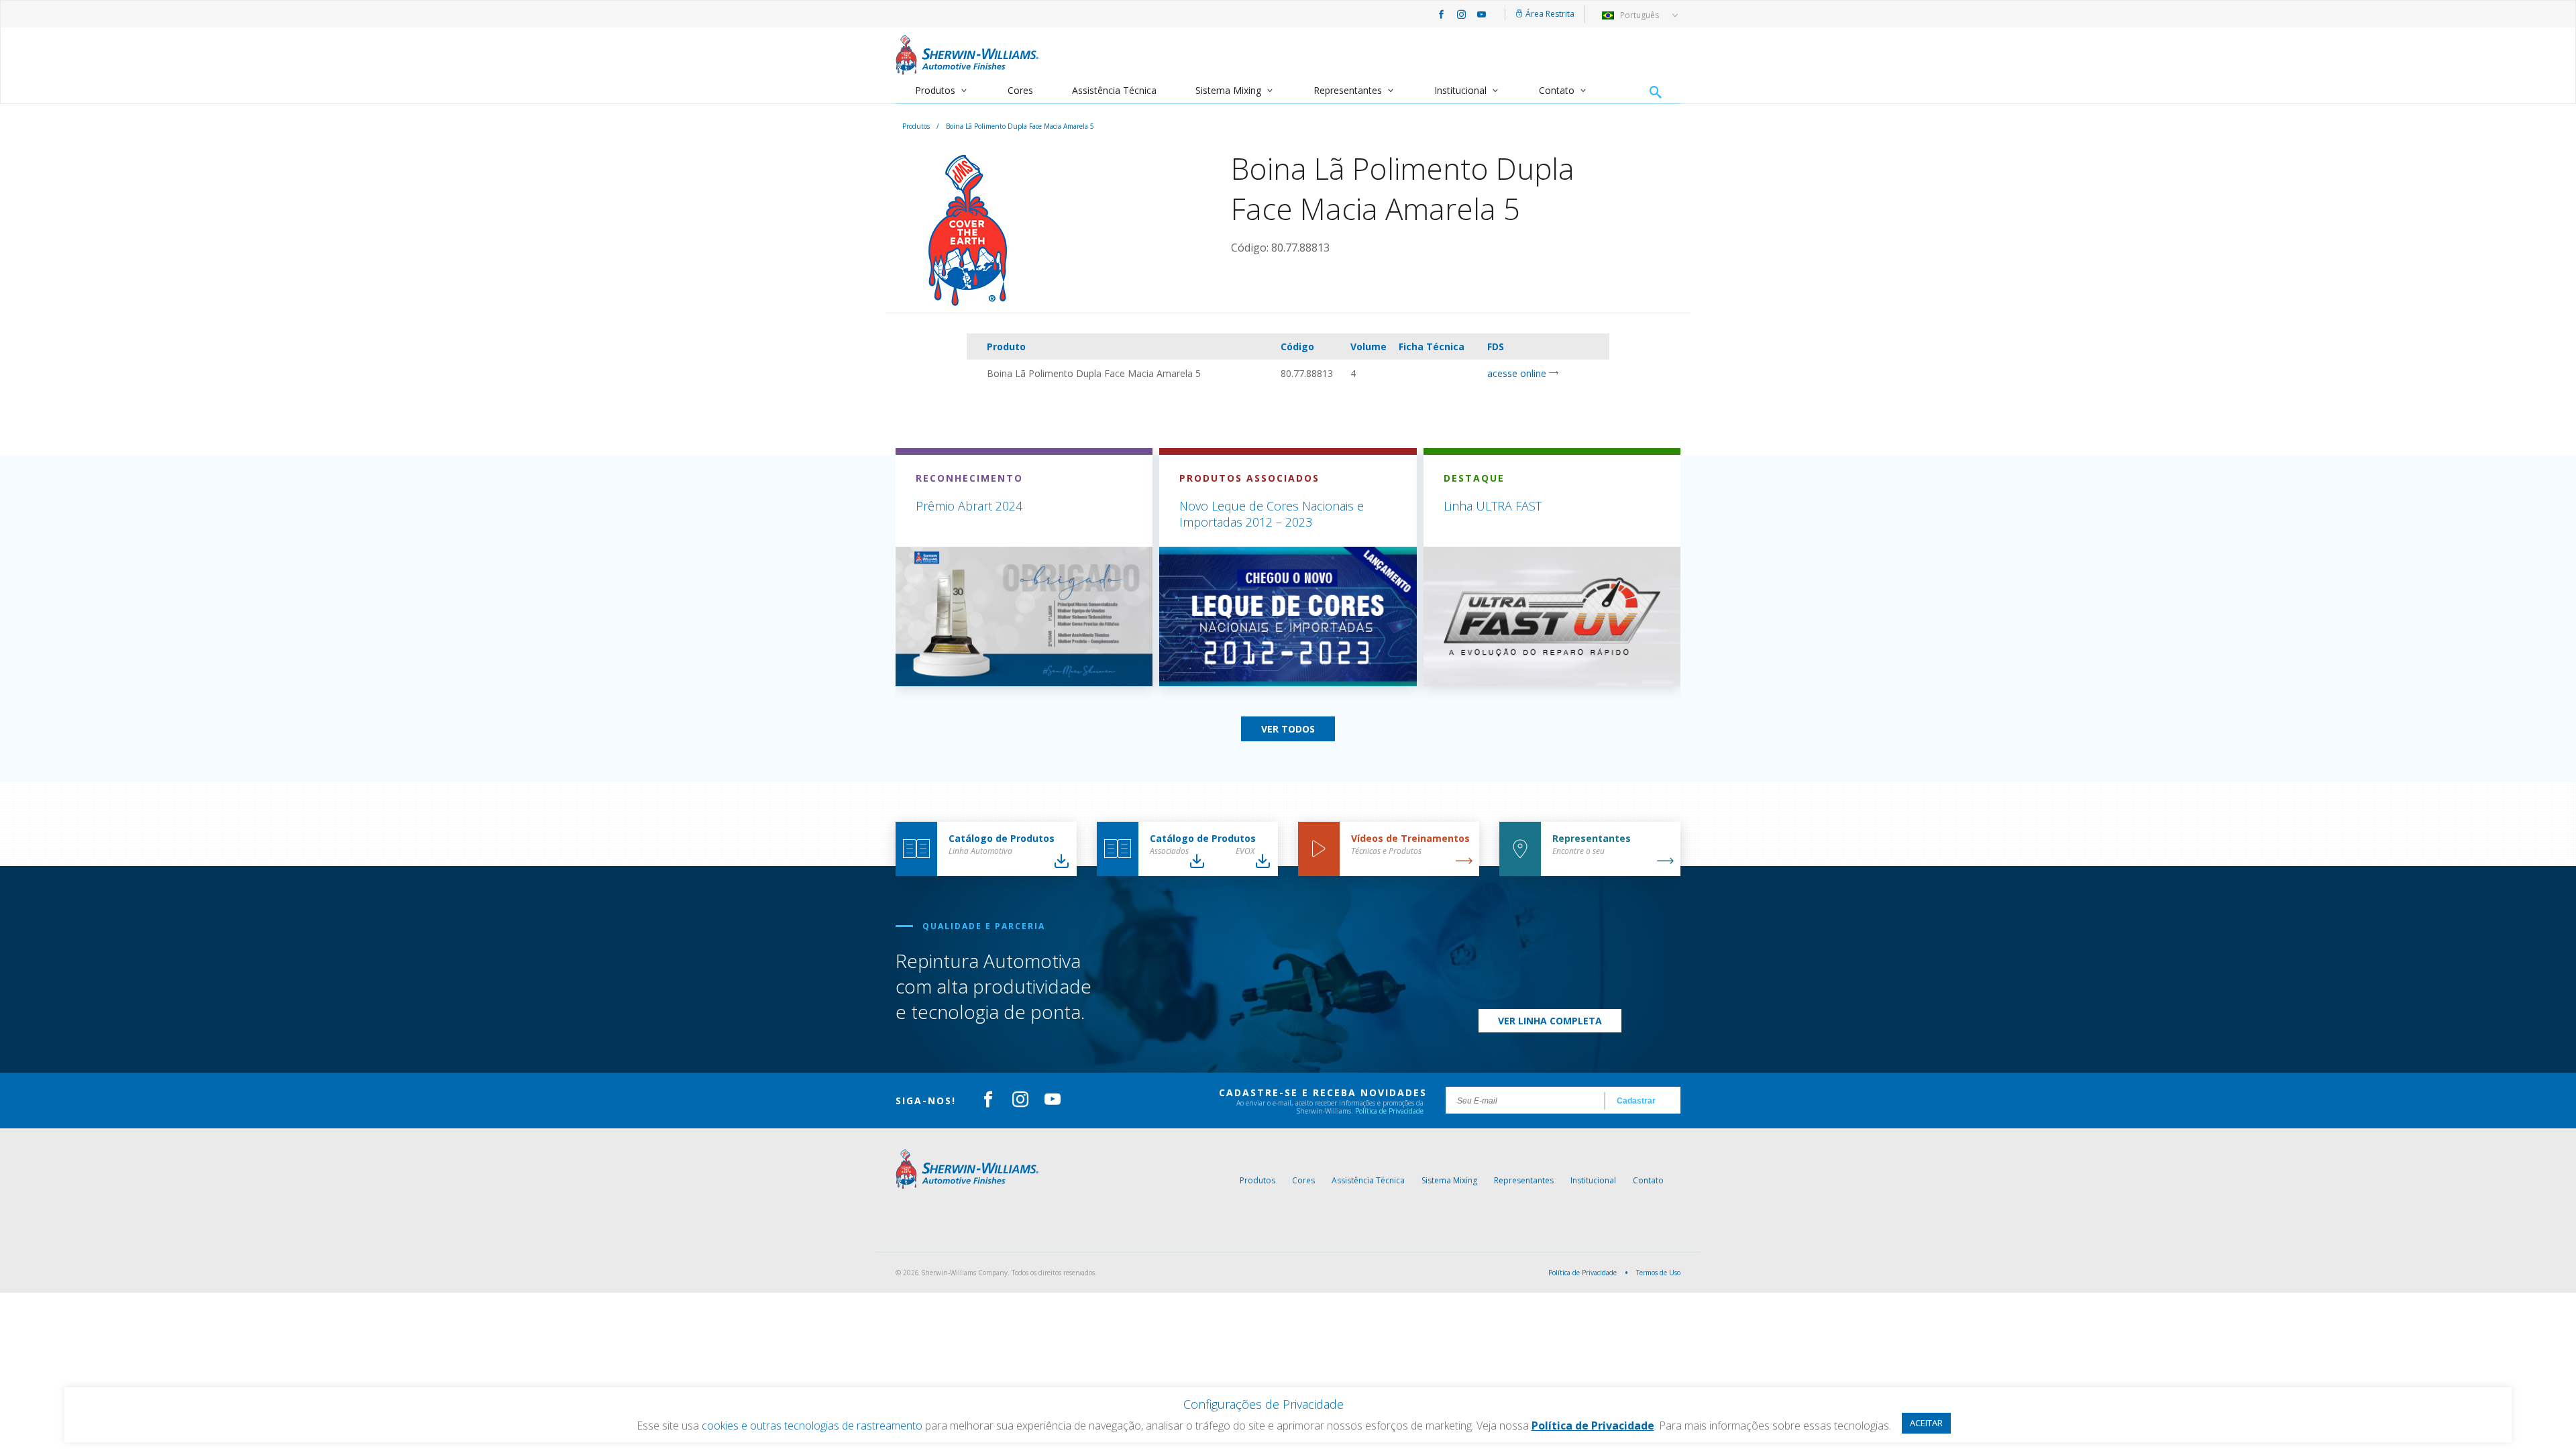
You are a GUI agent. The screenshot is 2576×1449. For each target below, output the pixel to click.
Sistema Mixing (1228, 90)
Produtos (935, 90)
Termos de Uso (1658, 1273)
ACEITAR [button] (1926, 1423)
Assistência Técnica (1114, 90)
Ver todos (1288, 729)
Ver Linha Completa (1550, 1021)
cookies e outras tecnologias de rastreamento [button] (812, 1426)
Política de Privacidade (1389, 1111)
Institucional (1460, 90)
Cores (1020, 90)
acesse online (1518, 373)
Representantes (1348, 90)
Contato (1557, 90)
